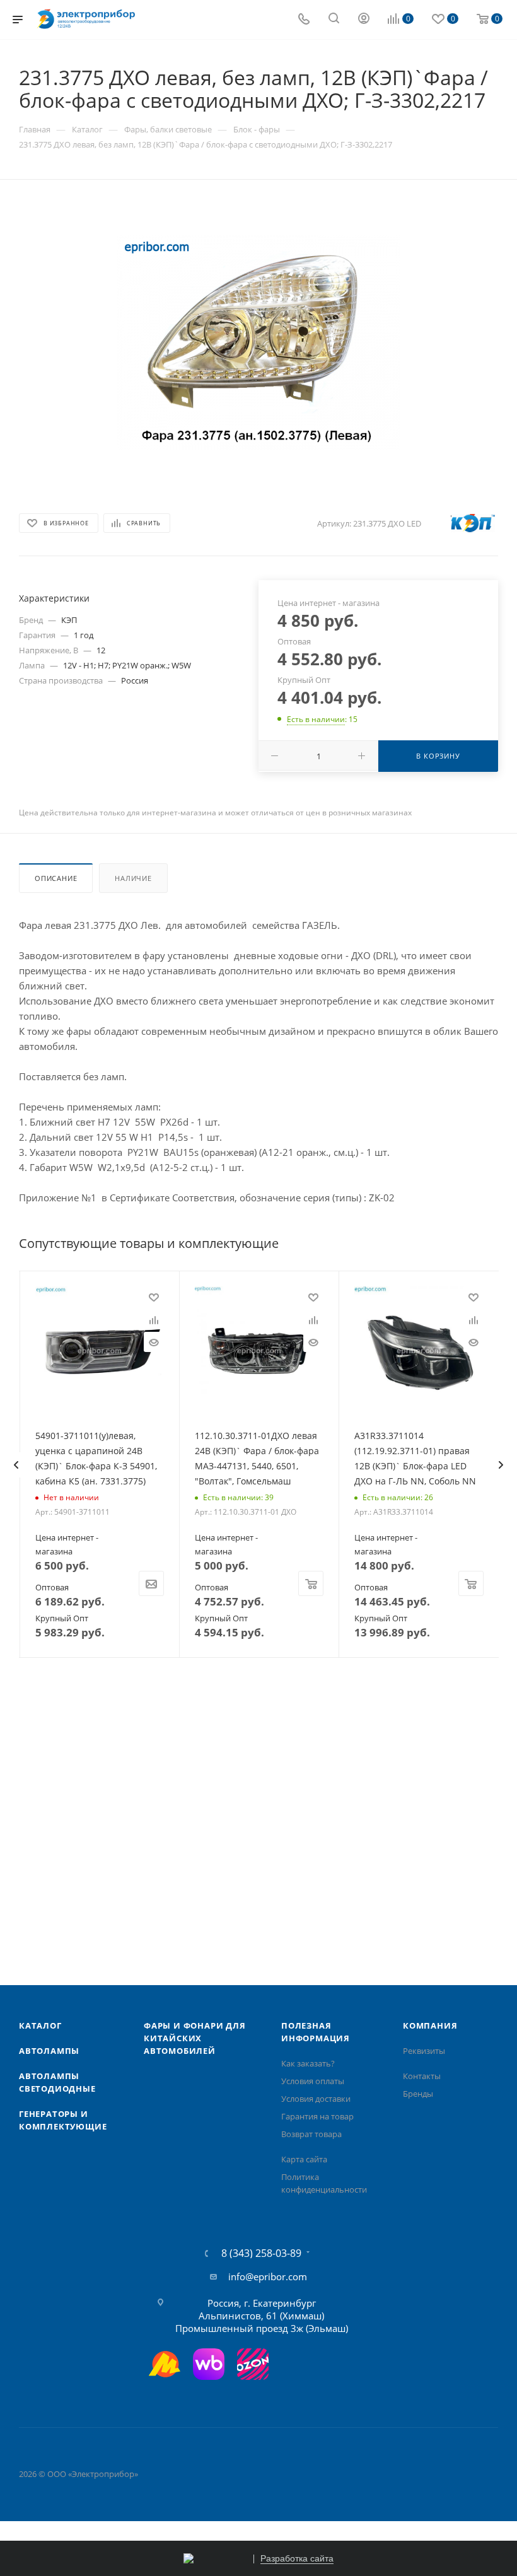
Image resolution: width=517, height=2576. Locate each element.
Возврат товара (311, 2134)
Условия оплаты (313, 2081)
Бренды (418, 2094)
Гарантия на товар (317, 2116)
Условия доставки (316, 2099)
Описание (56, 878)
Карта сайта (304, 2159)
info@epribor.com (268, 2276)
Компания (430, 2025)
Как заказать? (308, 2063)
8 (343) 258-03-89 (261, 2253)
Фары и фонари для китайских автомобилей (195, 2038)
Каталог (40, 2025)
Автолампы (49, 2051)
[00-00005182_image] (258, 342)
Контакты (422, 2076)
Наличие (133, 878)
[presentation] (16, 1465)
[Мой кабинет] (364, 20)
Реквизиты (424, 2051)
